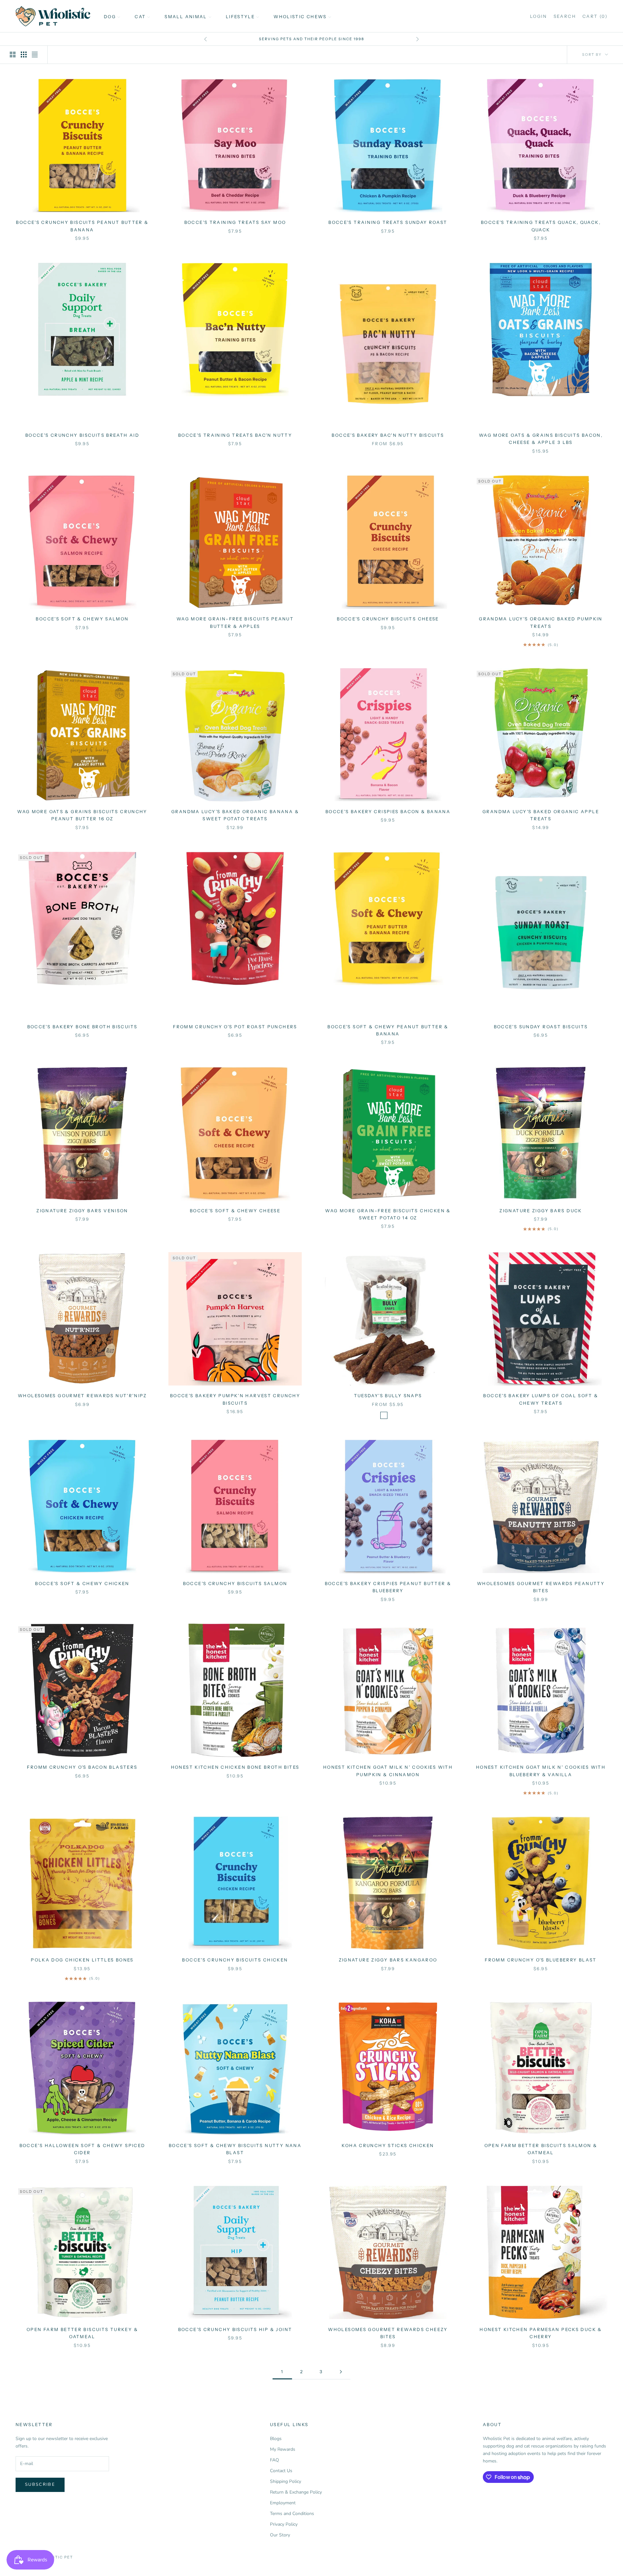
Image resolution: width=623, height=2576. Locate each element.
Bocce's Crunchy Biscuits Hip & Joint (235, 2329)
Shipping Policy (286, 2481)
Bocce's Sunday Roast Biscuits (541, 1027)
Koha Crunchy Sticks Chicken (388, 2145)
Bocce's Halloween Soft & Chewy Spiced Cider (82, 2149)
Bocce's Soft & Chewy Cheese (235, 1211)
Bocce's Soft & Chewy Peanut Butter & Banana (388, 1030)
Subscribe (40, 2484)
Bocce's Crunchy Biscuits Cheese (388, 619)
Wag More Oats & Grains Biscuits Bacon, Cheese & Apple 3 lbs (541, 439)
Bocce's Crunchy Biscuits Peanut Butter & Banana (82, 226)
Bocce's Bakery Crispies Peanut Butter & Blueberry (388, 1587)
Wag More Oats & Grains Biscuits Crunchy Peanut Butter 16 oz (82, 815)
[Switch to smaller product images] (24, 55)
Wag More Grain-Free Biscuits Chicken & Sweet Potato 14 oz (388, 1214)
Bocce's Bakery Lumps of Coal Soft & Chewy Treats (541, 1399)
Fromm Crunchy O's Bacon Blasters (82, 1767)
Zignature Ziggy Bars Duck (541, 1211)
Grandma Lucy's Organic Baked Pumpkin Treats (541, 622)
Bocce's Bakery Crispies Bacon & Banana (388, 812)
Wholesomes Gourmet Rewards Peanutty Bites (541, 1587)
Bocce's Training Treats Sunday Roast (388, 222)
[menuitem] (112, 16)
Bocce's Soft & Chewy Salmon (82, 619)
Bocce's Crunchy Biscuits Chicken (235, 1960)
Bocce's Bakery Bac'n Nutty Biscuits (388, 435)
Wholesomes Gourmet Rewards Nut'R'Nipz (82, 1396)
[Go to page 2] (341, 2372)
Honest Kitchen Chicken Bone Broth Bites (235, 1767)
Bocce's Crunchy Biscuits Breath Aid (82, 435)
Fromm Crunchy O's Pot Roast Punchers (235, 1027)
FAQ (275, 2460)
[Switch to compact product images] (35, 55)
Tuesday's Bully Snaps (388, 1396)
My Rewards (283, 2449)
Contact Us (281, 2471)
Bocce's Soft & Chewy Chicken (82, 1583)
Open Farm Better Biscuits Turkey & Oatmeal (82, 2333)
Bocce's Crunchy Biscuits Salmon (235, 1583)
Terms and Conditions (292, 2514)
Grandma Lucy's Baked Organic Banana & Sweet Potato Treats (235, 815)
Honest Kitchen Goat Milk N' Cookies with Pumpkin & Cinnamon (388, 1771)
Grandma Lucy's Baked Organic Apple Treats (541, 815)
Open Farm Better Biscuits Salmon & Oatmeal (541, 2149)
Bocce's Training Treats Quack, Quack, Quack (541, 226)
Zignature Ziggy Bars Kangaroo (388, 1960)
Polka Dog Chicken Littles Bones (82, 1960)
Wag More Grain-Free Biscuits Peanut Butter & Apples (235, 622)
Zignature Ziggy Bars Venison (82, 1211)
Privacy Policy (284, 2524)
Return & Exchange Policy (296, 2492)
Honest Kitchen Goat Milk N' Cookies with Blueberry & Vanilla (541, 1771)
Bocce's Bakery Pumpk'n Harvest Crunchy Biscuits (235, 1399)
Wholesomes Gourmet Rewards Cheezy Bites (388, 2333)
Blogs (276, 2439)
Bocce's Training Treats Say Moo (235, 222)
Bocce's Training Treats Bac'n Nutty (235, 435)
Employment (283, 2503)
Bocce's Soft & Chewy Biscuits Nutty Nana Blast (235, 2149)
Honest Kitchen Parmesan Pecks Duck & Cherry (541, 2333)
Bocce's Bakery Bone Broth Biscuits (82, 1027)
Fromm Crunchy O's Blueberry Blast (541, 1960)
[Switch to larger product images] (13, 55)
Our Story (280, 2535)
